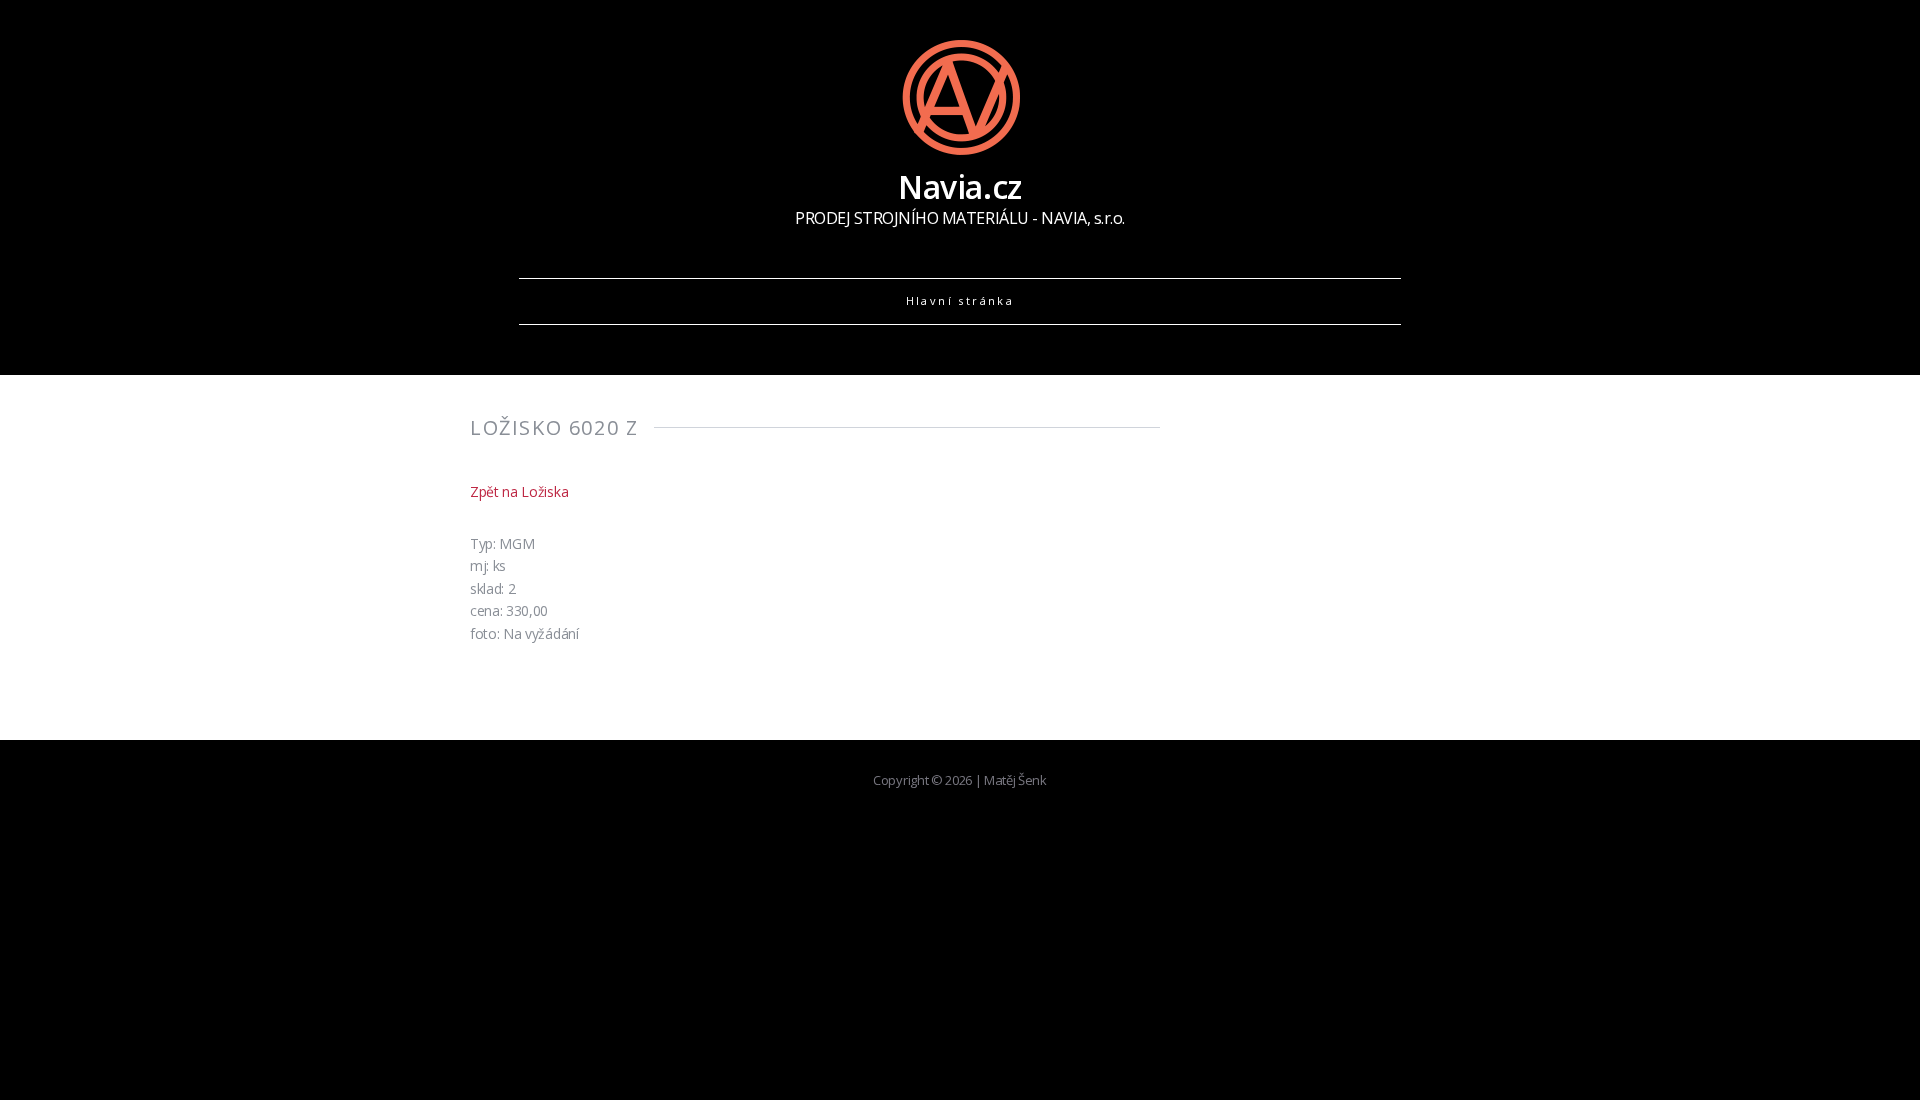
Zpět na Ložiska (519, 491)
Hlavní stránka (960, 300)
